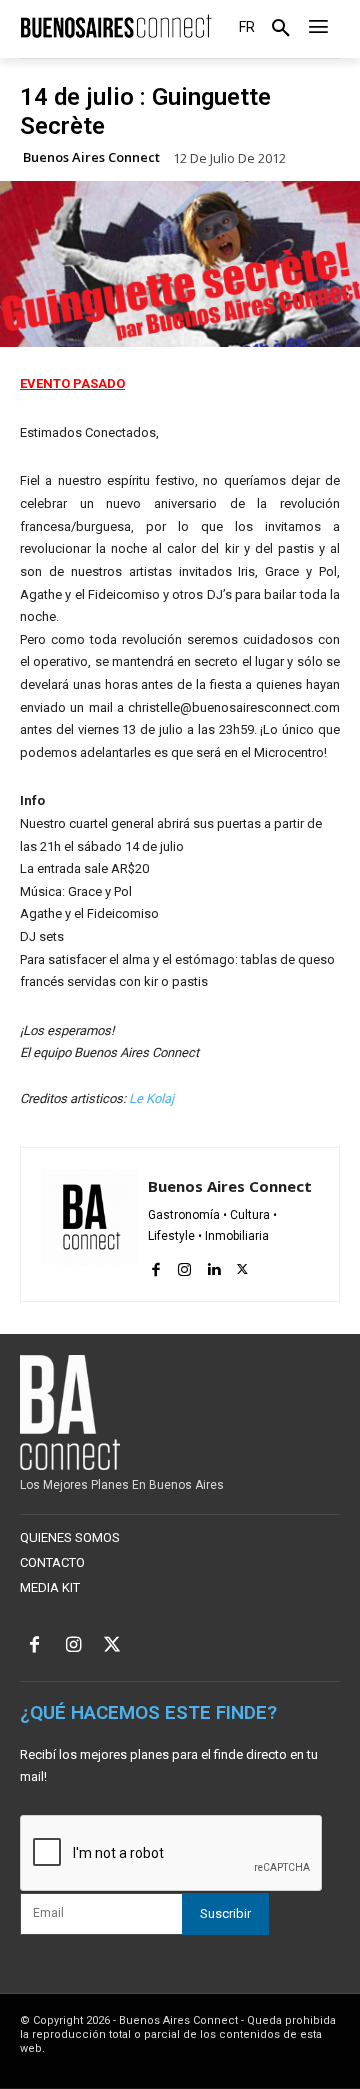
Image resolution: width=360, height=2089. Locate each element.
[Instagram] (184, 1265)
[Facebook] (155, 1265)
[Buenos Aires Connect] (116, 26)
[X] (242, 1265)
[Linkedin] (213, 1265)
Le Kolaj (151, 1098)
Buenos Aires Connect (91, 157)
